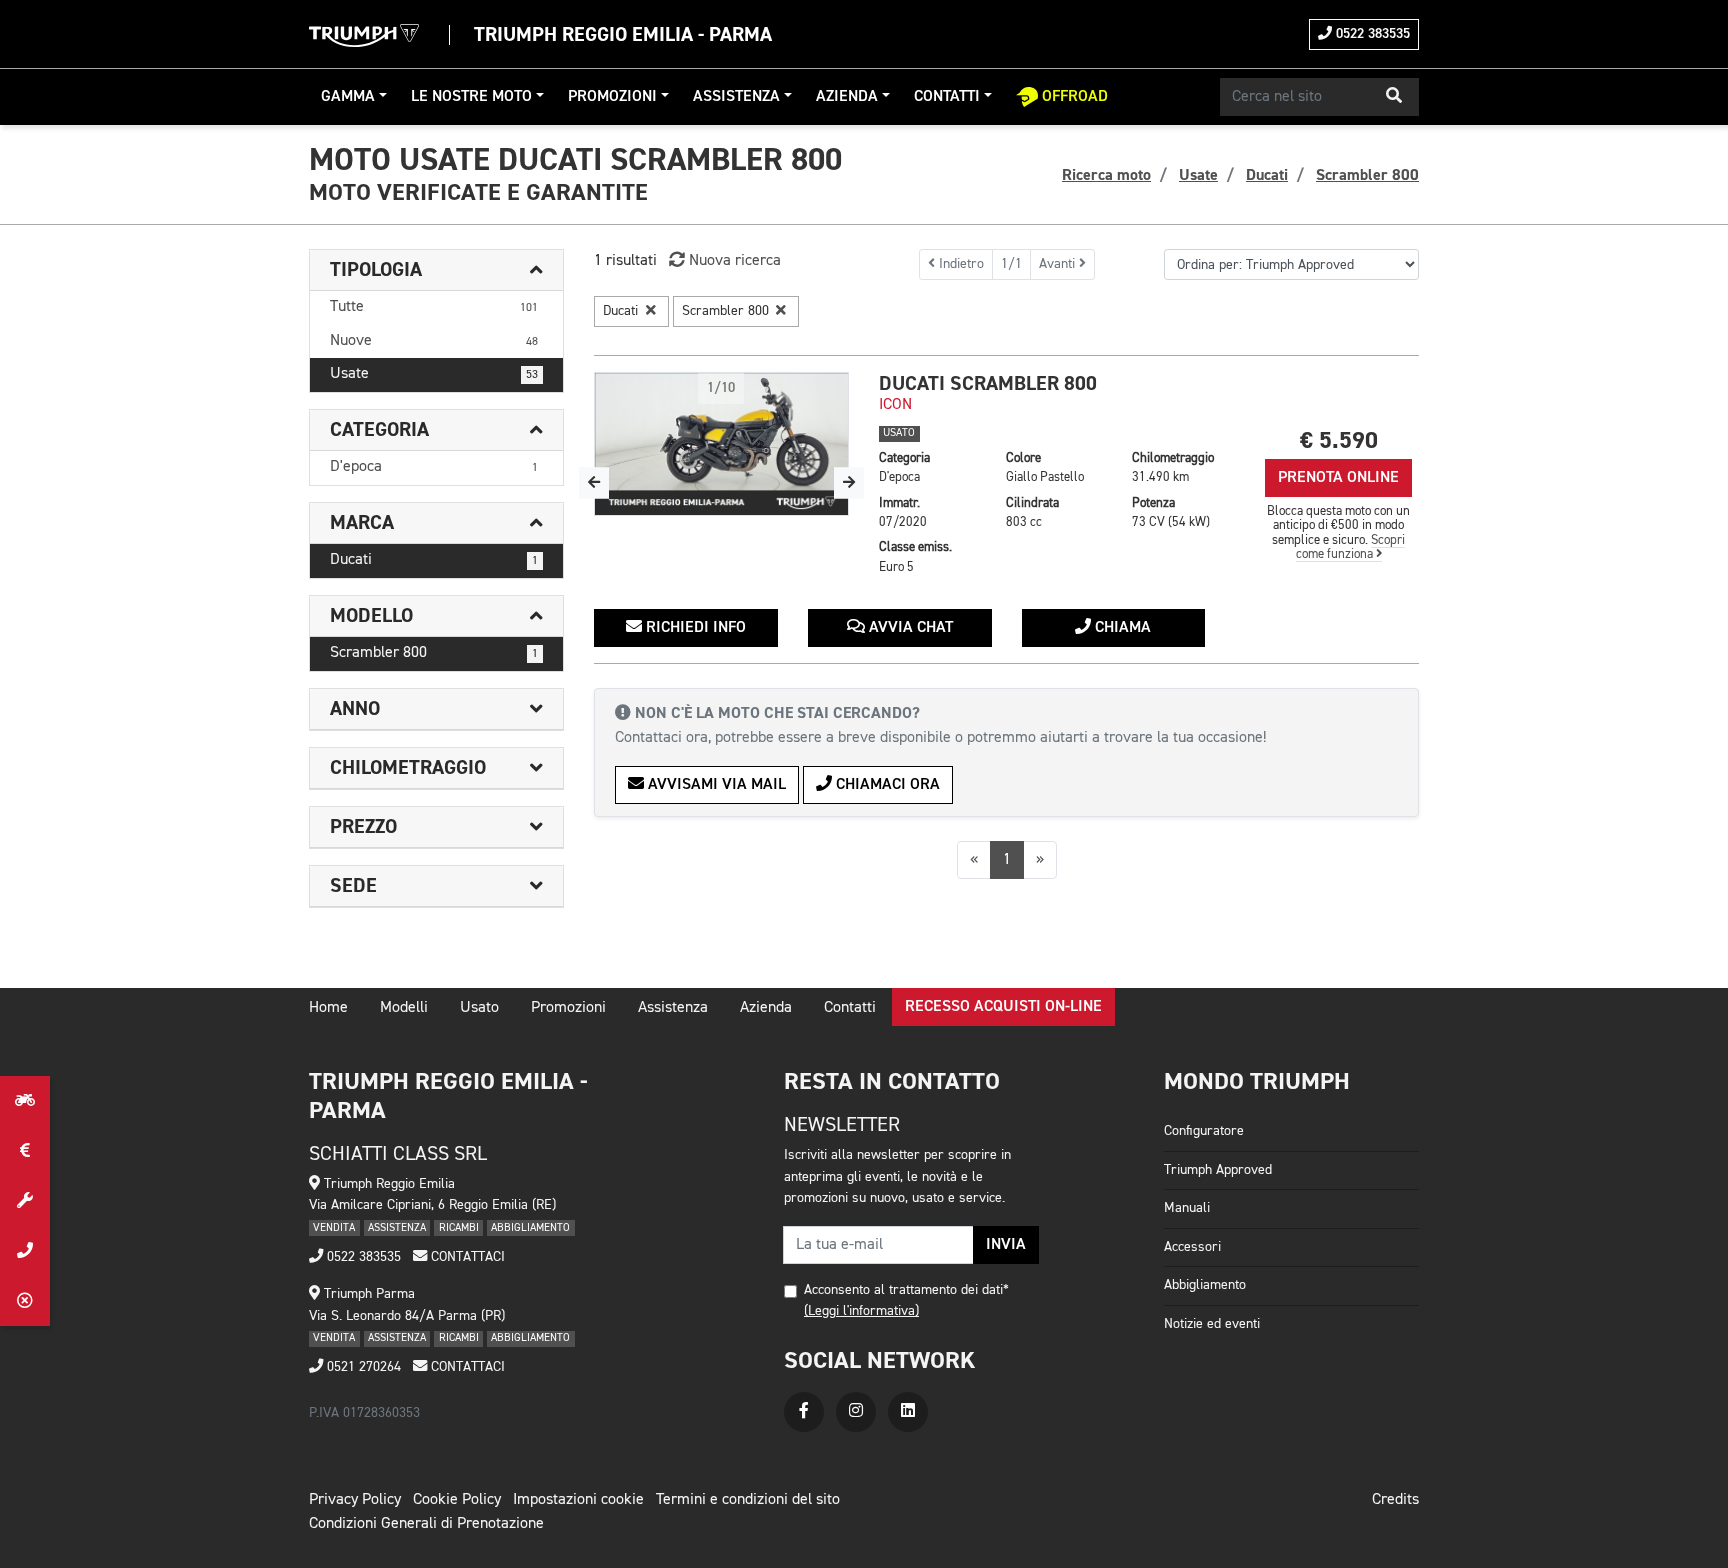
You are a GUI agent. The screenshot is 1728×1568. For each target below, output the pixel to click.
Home (328, 1008)
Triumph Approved (1218, 1170)
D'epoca (434, 467)
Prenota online (1338, 478)
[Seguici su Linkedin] (908, 1412)
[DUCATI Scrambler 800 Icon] (721, 444)
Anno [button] (355, 709)
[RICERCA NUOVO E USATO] (25, 1101)
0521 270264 (362, 1367)
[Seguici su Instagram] (856, 1412)
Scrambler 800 (434, 653)
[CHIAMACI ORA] (25, 1251)
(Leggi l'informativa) (861, 1311)
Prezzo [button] (363, 827)
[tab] (436, 270)
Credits (1395, 1500)
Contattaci (466, 1257)
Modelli (404, 1008)
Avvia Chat (909, 628)
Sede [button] (353, 886)
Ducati (434, 560)
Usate (434, 374)
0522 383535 (1371, 34)
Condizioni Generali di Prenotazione (426, 1524)
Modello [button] (371, 616)
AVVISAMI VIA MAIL (715, 785)
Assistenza (736, 97)
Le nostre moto (471, 97)
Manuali (1187, 1208)
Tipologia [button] (376, 270)
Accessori (1192, 1247)
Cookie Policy (457, 1500)
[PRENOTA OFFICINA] (25, 1201)
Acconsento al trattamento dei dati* (906, 1290)
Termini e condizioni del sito (748, 1500)
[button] (1394, 97)
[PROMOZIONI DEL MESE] (25, 1151)
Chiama (1121, 628)
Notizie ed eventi (1212, 1324)
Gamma (348, 97)
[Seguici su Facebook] (804, 1412)
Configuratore (1204, 1131)
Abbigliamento (1205, 1285)
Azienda (847, 97)
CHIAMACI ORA (886, 785)
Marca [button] (362, 523)
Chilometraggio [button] (408, 768)
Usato (479, 1008)
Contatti (947, 97)
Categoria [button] (379, 430)
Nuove (434, 341)
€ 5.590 (1339, 440)
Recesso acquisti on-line (1003, 1007)
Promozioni (612, 97)
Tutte (434, 307)
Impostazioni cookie (578, 1500)
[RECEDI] (25, 1301)
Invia (1006, 1245)
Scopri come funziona (1351, 547)
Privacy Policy (355, 1500)
